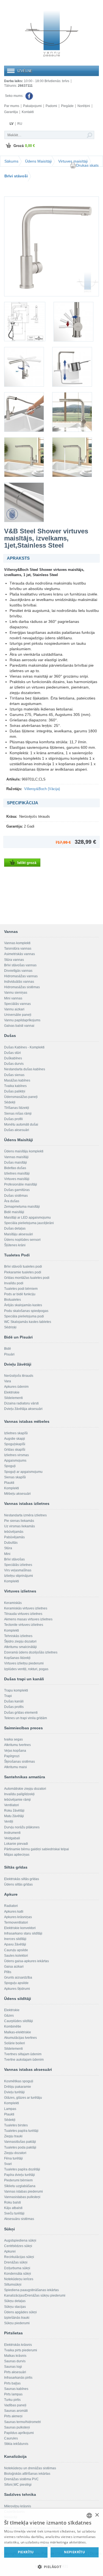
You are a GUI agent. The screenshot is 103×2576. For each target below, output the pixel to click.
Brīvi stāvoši (16, 176)
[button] (51, 2567)
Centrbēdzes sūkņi (18, 2246)
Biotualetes (12, 1300)
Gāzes (9, 2016)
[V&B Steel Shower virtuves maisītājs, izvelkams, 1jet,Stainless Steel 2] (25, 322)
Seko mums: (15, 96)
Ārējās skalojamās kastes (23, 1305)
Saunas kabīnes (16, 2389)
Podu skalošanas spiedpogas (26, 1311)
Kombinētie (13, 2026)
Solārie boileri (15, 2043)
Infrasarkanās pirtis (18, 2378)
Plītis (8, 1972)
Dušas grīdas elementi (21, 1713)
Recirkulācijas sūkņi (19, 2257)
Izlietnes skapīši (16, 1433)
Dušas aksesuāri (17, 1130)
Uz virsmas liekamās (20, 1526)
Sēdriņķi (10, 1327)
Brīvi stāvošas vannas (20, 965)
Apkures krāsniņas (18, 1917)
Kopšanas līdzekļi (17, 1658)
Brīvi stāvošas (14, 1559)
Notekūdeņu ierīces (19, 2279)
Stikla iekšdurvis (16, 2444)
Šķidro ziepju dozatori (20, 1641)
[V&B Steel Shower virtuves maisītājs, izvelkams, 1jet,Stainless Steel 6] (24, 412)
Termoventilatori (16, 1922)
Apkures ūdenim (16, 1387)
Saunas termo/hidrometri (23, 2422)
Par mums (12, 106)
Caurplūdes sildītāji (19, 2021)
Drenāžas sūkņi (16, 2262)
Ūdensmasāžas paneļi (21, 1097)
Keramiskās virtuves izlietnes (26, 1608)
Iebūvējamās (14, 1532)
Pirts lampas (13, 2394)
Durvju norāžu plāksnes (22, 1827)
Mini (7, 1554)
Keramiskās (13, 1603)
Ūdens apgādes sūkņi (20, 2312)
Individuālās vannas (19, 982)
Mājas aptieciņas (17, 1855)
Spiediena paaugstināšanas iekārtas (31, 2290)
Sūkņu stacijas (15, 2307)
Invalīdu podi (14, 1283)
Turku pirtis (12, 2400)
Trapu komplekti (16, 1690)
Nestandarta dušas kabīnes (25, 1069)
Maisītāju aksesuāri (19, 1234)
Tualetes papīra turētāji (21, 2131)
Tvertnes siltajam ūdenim (23, 2054)
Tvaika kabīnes (15, 1086)
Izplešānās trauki (17, 2318)
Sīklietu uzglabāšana (20, 2186)
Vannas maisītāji (16, 1157)
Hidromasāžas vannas (21, 976)
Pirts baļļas (12, 2383)
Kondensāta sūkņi (18, 2274)
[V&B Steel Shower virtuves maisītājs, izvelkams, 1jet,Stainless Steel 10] (24, 502)
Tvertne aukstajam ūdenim (24, 2060)
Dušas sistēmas (16, 1196)
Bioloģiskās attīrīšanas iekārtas (27, 2474)
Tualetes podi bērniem (21, 1289)
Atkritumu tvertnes (17, 1745)
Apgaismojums (15, 1461)
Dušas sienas (14, 1075)
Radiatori (11, 1906)
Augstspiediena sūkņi (20, 2240)
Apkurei (10, 2251)
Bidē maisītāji (14, 1212)
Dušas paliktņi (15, 1091)
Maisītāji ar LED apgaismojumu (27, 1218)
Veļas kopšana (15, 1751)
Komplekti (12, 1488)
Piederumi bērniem (18, 2180)
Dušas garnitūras (17, 1190)
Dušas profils (14, 1707)
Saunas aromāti (16, 2411)
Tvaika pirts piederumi (21, 2350)
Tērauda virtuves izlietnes (23, 1614)
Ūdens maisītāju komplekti (24, 1151)
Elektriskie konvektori (20, 1928)
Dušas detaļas (15, 1228)
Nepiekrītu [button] (74, 2552)
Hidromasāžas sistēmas (22, 987)
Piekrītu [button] (26, 2552)
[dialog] (51, 2542)
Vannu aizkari (14, 1009)
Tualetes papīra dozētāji (22, 2169)
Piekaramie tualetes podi (23, 1272)
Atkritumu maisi (16, 1767)
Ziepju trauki (13, 2136)
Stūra (8, 1548)
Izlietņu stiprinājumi (19, 1576)
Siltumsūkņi (13, 2285)
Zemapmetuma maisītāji (22, 1207)
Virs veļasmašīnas (18, 1570)
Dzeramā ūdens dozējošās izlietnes (31, 1652)
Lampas (10, 2109)
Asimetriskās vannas (20, 954)
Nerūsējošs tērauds (19, 1376)
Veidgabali (12, 1838)
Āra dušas (12, 1201)
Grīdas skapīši (15, 1450)
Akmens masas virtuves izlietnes (28, 1619)
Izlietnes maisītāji (17, 1173)
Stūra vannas (14, 960)
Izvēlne (25, 71)
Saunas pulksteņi (17, 2427)
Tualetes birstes (16, 2125)
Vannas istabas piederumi (23, 2192)
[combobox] (89, 2516)
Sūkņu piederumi (17, 2323)
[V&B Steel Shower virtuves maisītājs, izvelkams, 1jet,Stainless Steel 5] (72, 367)
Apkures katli (14, 1912)
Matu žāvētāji (14, 1816)
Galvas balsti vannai (19, 1026)
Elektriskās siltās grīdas (22, 1879)
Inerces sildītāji (15, 1939)
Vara (8, 1381)
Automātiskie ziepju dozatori (25, 1789)
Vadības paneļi (15, 2405)
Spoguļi (10, 1466)
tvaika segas (13, 1739)
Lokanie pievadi (16, 1844)
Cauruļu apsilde (16, 1950)
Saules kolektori (16, 1956)
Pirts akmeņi (13, 2416)
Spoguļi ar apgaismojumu (23, 1472)
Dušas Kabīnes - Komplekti (24, 1047)
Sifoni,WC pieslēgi (18, 2485)
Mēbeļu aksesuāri (17, 1494)
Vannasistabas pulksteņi (22, 2197)
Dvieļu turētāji (14, 2092)
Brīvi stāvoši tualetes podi (23, 1267)
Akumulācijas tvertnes (20, 2038)
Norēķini (84, 106)
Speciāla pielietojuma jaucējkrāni (29, 1223)
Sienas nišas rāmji (18, 1114)
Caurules (11, 2438)
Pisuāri (9, 1354)
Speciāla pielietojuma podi (24, 1316)
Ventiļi (9, 1822)
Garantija (11, 112)
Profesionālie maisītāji (21, 1184)
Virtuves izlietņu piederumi (24, 1663)
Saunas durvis (15, 2361)
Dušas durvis (14, 1064)
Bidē (8, 1349)
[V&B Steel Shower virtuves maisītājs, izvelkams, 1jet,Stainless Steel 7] (72, 412)
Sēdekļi (10, 1102)
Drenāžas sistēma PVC (21, 2479)
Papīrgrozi (12, 1756)
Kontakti (28, 112)
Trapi (8, 1696)
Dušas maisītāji (16, 1163)
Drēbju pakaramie (18, 2087)
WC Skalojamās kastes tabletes (28, 1322)
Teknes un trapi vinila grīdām (26, 1718)
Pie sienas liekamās (19, 1521)
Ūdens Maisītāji (38, 161)
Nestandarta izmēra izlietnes (25, 1515)
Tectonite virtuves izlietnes (24, 1625)
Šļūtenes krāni (15, 1245)
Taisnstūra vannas (18, 949)
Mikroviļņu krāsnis (18, 2506)
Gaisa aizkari (14, 1967)
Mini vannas (13, 998)
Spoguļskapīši (15, 1444)
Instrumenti (12, 1833)
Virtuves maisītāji (73, 161)
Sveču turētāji (14, 2213)
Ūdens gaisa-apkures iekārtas (27, 1961)
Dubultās (11, 1543)
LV (12, 124)
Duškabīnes (13, 1058)
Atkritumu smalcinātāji (20, 1647)
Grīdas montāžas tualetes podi (27, 1278)
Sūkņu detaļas (15, 2301)
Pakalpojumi (32, 106)
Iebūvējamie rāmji (17, 1800)
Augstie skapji (15, 1439)
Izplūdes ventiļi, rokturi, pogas (26, 1669)
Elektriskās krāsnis (18, 2345)
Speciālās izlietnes (18, 1565)
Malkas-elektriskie (18, 2032)
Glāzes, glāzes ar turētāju (23, 2098)
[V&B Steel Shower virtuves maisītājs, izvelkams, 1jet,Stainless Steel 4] (24, 367)
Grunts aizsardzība (18, 1977)
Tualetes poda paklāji (20, 2147)
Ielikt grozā (27, 863)
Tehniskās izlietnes (18, 1636)
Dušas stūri (12, 1053)
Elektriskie (12, 1392)
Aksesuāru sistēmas (19, 2219)
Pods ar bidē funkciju (20, 1294)
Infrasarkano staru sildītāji (23, 1933)
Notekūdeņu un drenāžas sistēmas (30, 2468)
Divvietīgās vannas (18, 971)
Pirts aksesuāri (15, 2372)
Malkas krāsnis (15, 2356)
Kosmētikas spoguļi (19, 2081)
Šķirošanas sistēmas (20, 1762)
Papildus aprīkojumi (19, 2433)
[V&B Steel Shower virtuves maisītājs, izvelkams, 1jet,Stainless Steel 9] (72, 457)
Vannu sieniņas (16, 993)
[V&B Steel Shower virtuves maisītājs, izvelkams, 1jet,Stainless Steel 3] (73, 322)
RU (20, 124)
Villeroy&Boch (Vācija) (42, 789)
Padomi (51, 106)
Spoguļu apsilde (16, 1983)
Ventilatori (12, 1805)
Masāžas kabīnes (17, 1080)
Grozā (24, 146)
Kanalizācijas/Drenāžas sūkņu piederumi (35, 2295)
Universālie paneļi (18, 1015)
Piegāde (67, 106)
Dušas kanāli (14, 1701)
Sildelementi (13, 1398)
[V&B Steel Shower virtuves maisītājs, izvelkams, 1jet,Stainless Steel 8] (24, 457)
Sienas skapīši (15, 1477)
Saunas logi (13, 2367)
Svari (8, 2164)
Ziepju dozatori (15, 2153)
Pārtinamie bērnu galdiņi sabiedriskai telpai (37, 1849)
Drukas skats (87, 165)
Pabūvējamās (14, 1537)
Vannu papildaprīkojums (22, 1020)
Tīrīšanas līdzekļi (17, 1108)
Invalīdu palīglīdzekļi (19, 1794)
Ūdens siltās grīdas (18, 1884)
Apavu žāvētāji (15, 1944)
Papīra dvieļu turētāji (20, 2175)
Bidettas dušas (15, 1168)
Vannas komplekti (17, 943)
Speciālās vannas (17, 1004)
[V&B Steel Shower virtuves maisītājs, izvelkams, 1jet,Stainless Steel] (51, 246)
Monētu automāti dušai (21, 1124)
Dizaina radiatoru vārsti (21, 1403)
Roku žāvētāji (14, 1811)
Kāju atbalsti (13, 2208)
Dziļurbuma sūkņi (17, 2268)
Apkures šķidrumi (17, 1989)
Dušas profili (13, 1119)
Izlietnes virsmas (16, 1455)
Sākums (11, 161)
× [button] (97, 2515)
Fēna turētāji (13, 2158)
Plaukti (9, 1483)
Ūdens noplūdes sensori (22, 1240)
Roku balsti (12, 2202)
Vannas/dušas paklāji (20, 2142)
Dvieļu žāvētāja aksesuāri (23, 1409)
